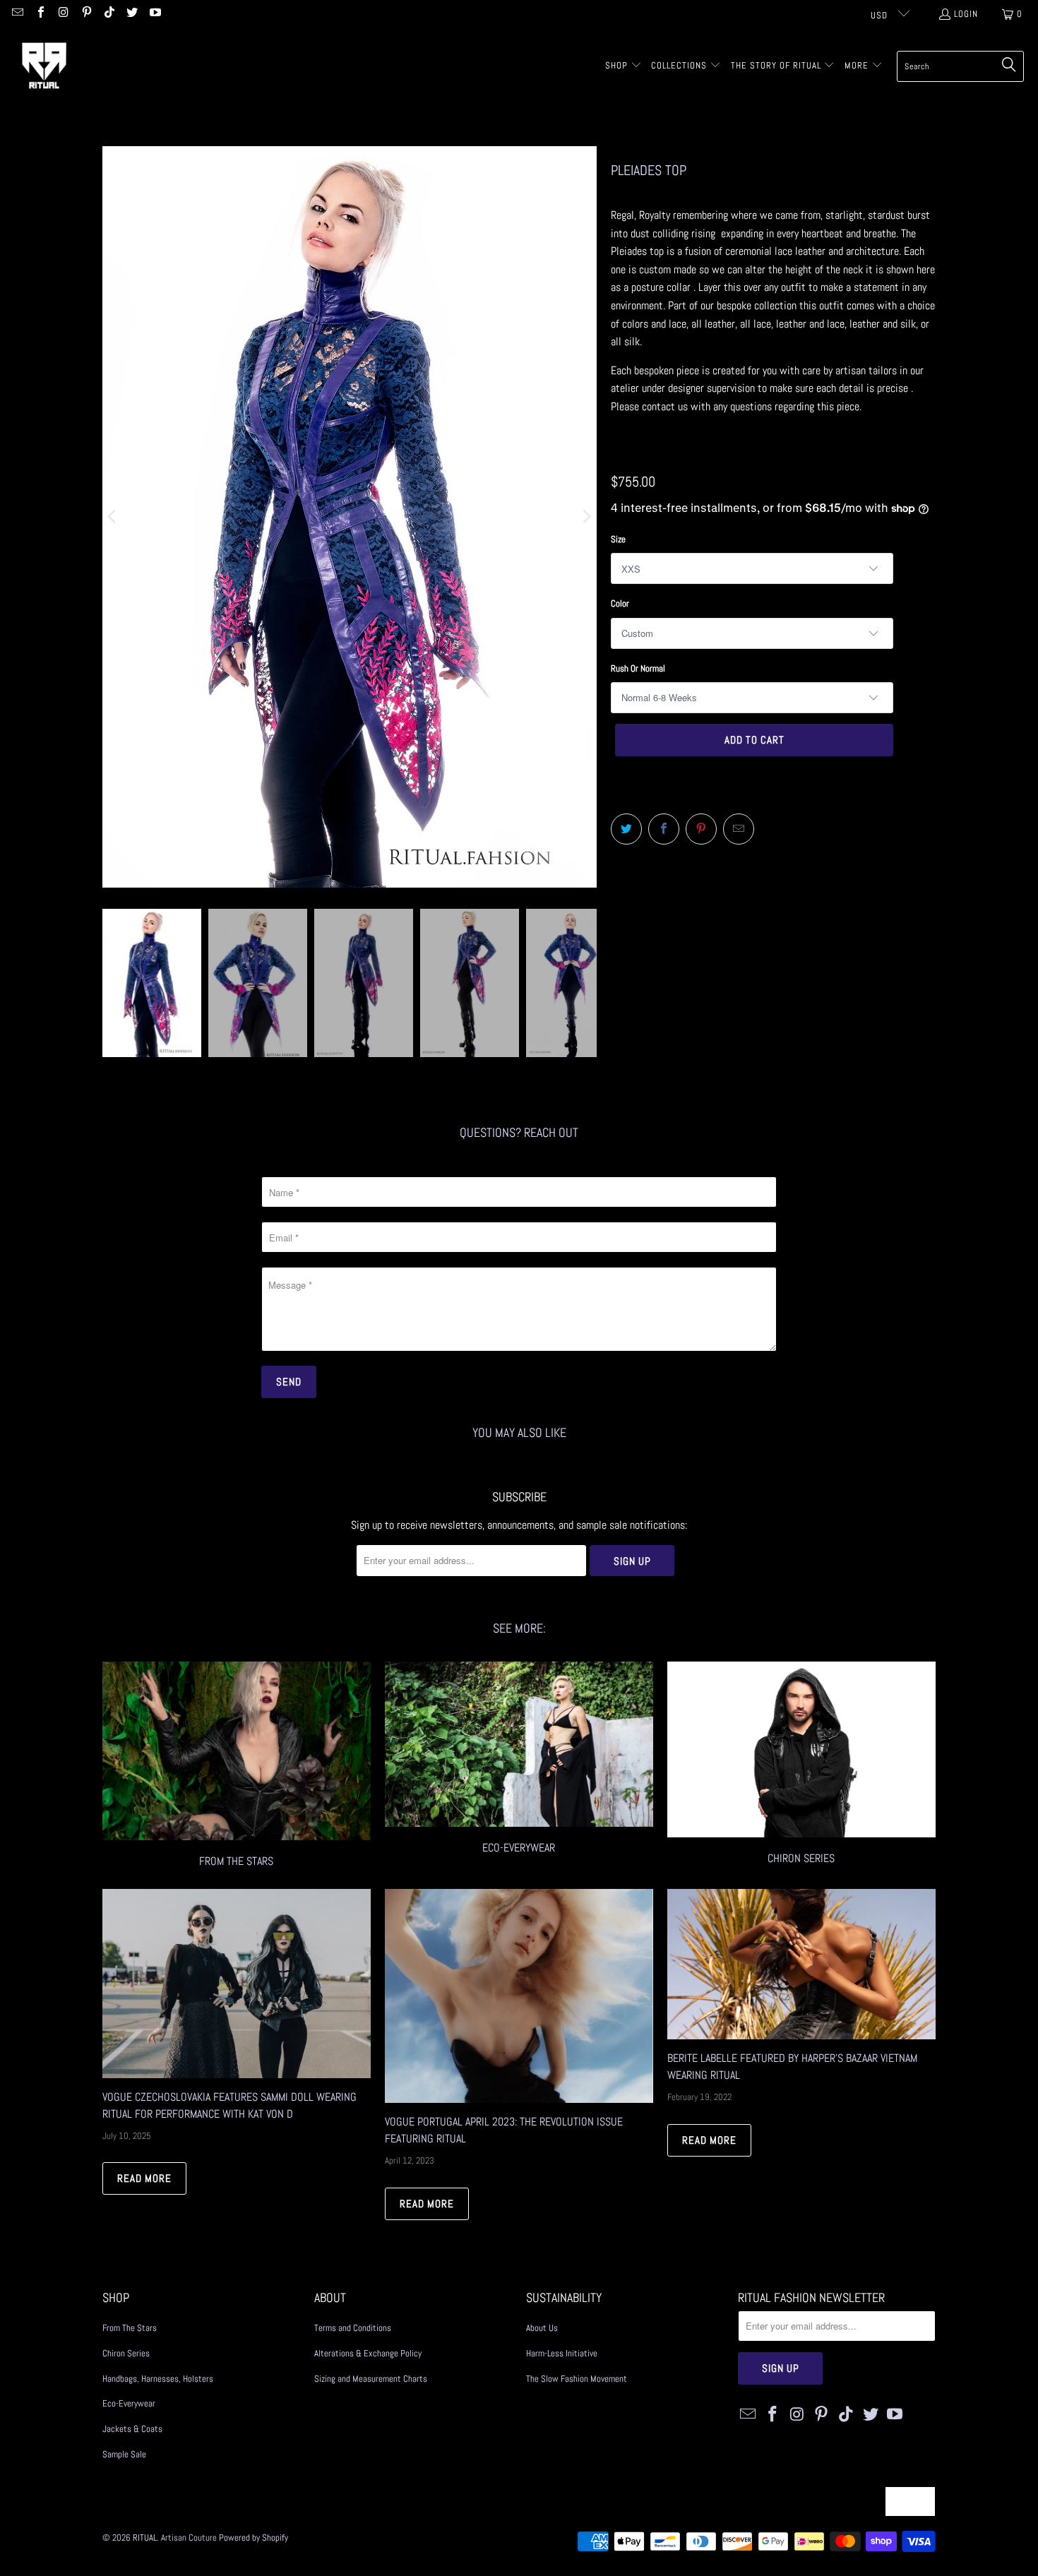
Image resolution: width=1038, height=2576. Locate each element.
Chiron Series (126, 2353)
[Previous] (113, 517)
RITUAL (145, 2538)
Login (966, 14)
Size (618, 539)
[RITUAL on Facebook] (40, 14)
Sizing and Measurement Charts (371, 2379)
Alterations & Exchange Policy (368, 2353)
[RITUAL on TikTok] (109, 14)
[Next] (586, 517)
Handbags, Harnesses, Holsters (158, 2379)
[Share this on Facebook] (664, 829)
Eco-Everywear (519, 1766)
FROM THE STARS (237, 1766)
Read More (144, 2178)
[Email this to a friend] (739, 829)
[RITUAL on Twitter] (131, 14)
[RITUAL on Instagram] (63, 14)
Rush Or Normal (638, 668)
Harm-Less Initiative (562, 2353)
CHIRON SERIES (801, 1766)
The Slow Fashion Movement (577, 2379)
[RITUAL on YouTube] (154, 14)
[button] (624, 66)
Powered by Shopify (253, 2538)
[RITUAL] (44, 66)
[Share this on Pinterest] (701, 829)
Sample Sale (124, 2454)
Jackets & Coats (132, 2429)
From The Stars (130, 2328)
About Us (542, 2328)
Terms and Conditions (353, 2328)
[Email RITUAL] (17, 14)
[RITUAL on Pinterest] (85, 14)
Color (620, 603)
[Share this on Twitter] (626, 829)
